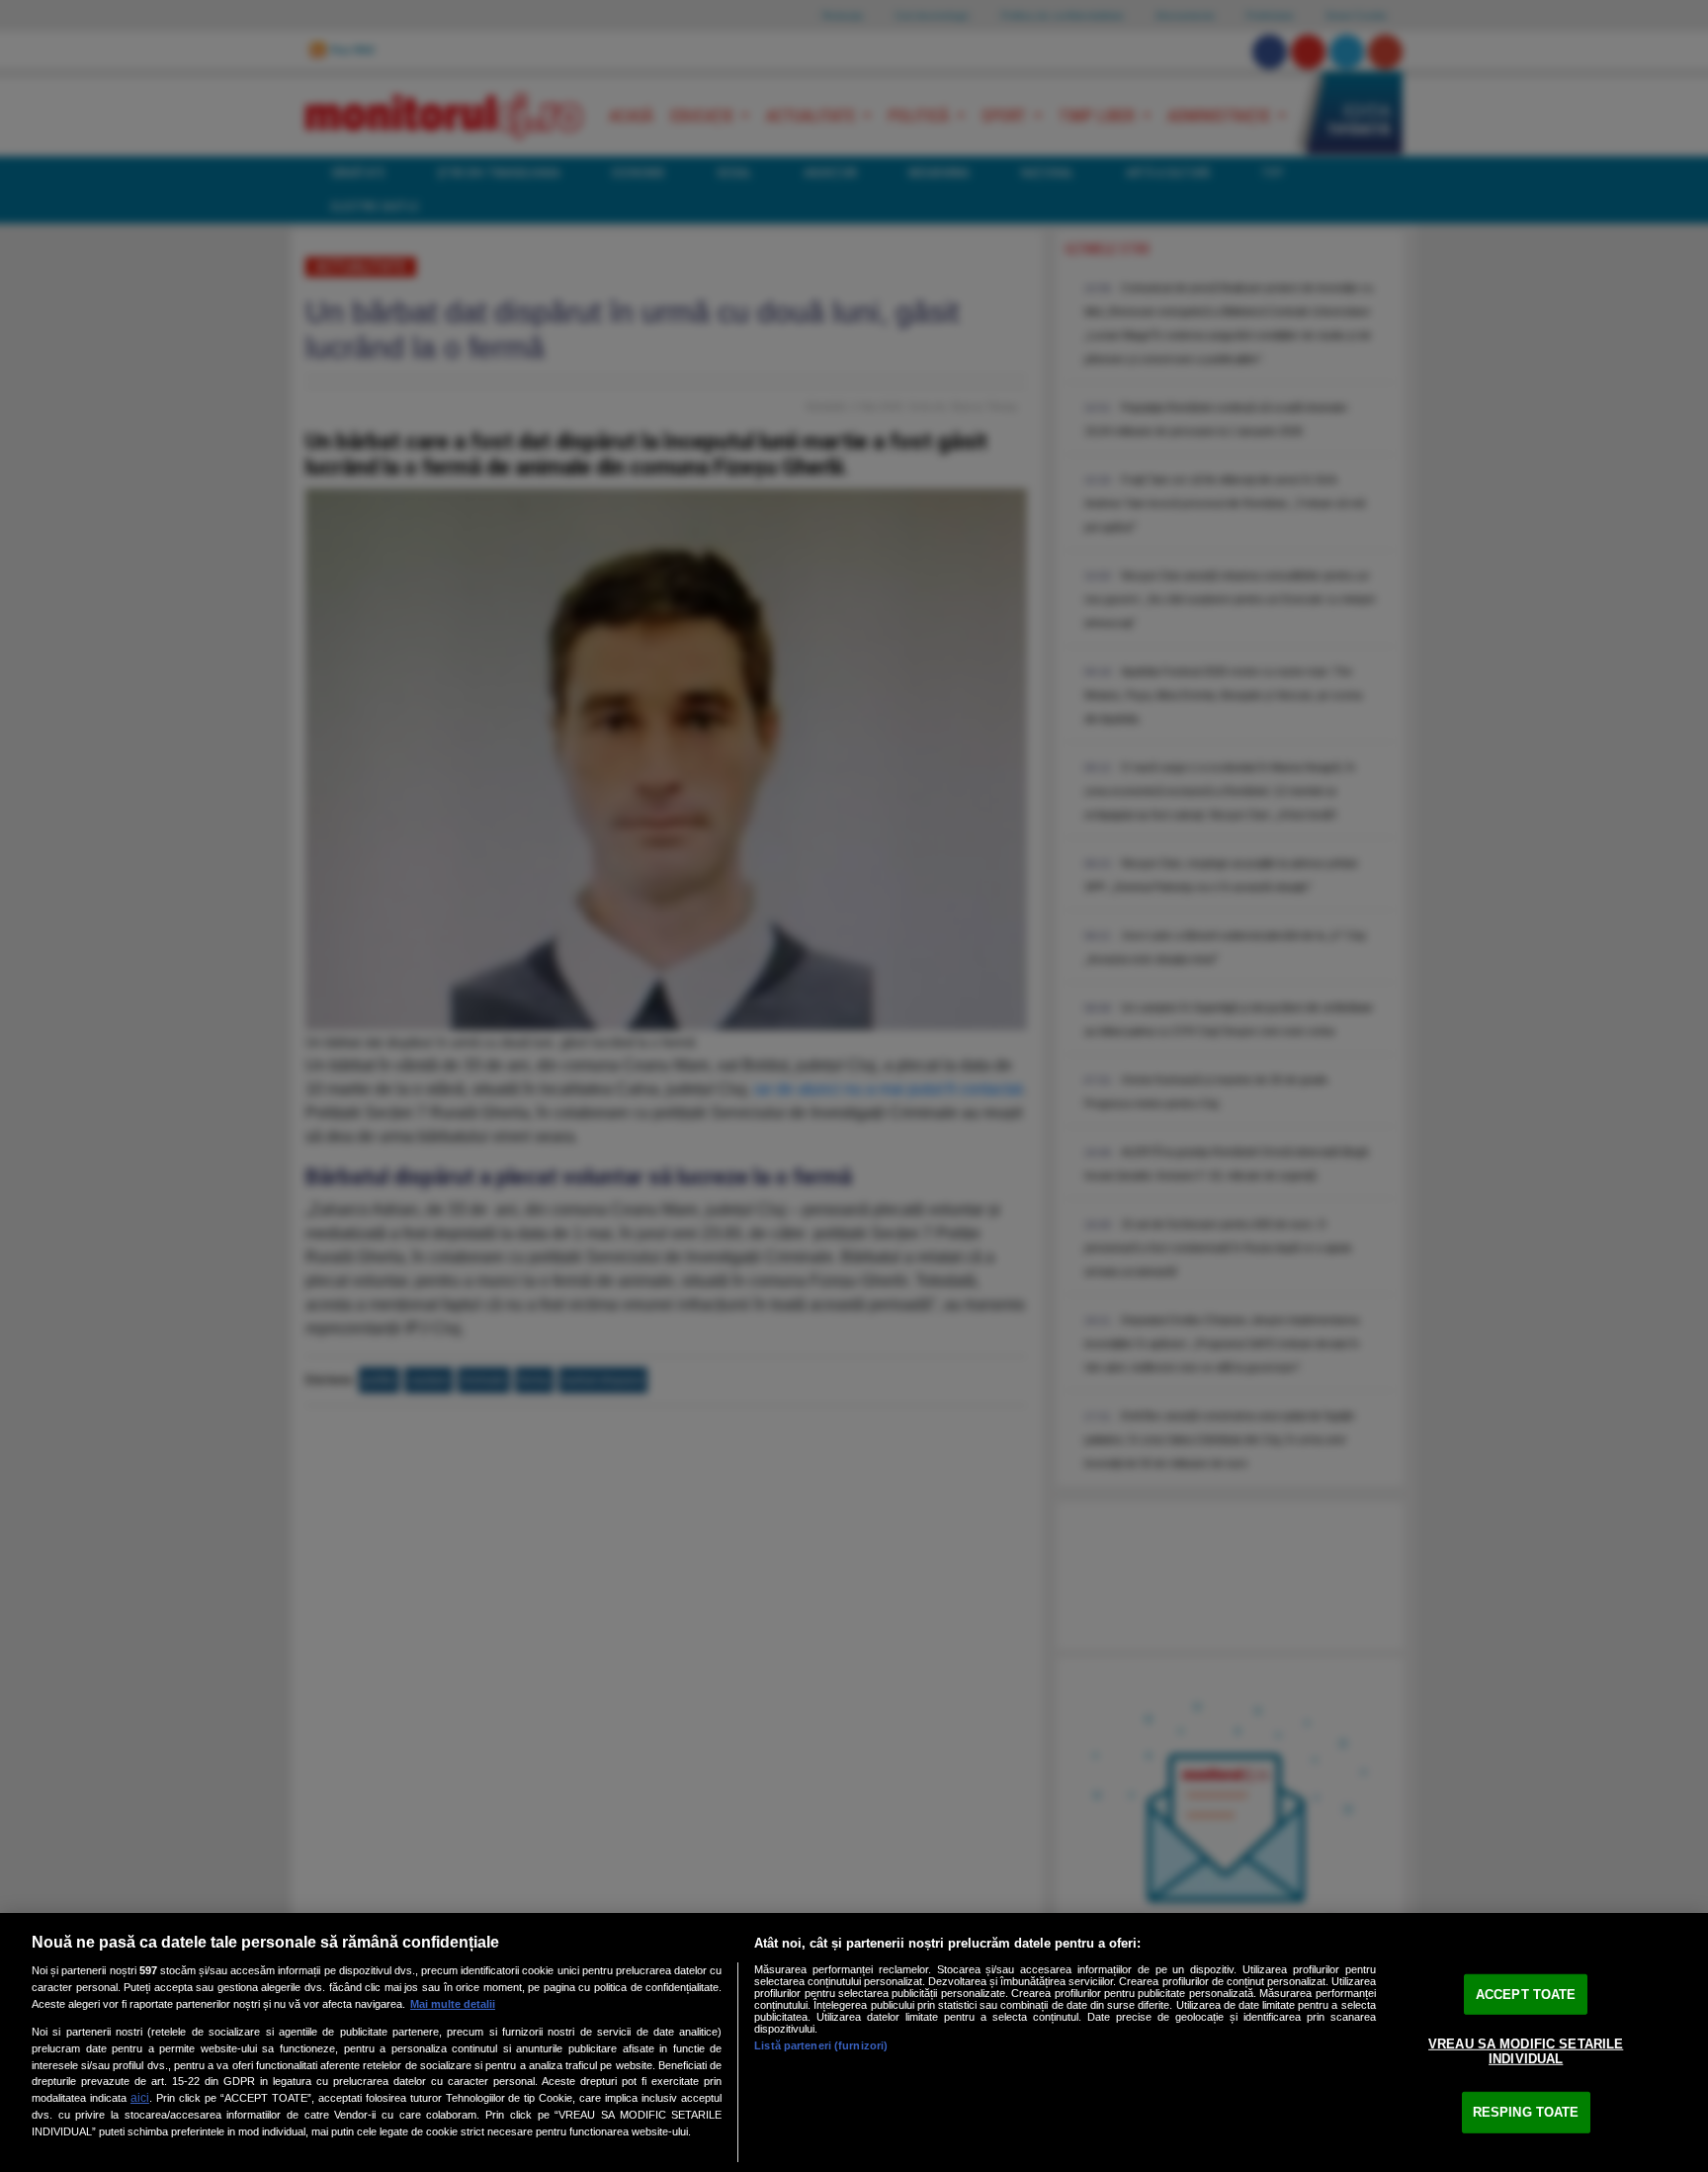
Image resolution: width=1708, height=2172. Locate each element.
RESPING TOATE (1526, 2112)
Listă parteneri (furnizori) (821, 2045)
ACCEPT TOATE (1526, 1995)
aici (140, 2098)
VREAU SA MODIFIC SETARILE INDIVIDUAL (1526, 2051)
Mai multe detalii (453, 2004)
